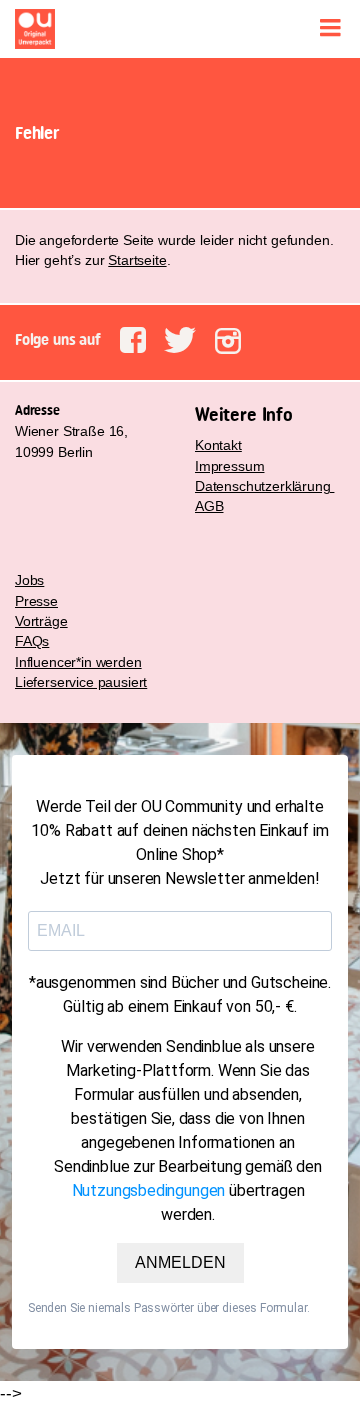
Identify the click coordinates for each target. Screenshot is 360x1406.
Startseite (137, 260)
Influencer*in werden (78, 662)
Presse (36, 601)
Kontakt (218, 445)
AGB (209, 506)
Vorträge (41, 621)
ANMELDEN (180, 1262)
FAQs (32, 641)
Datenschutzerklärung (264, 486)
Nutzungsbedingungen (149, 1190)
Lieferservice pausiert (81, 682)
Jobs (29, 580)
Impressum (229, 466)
